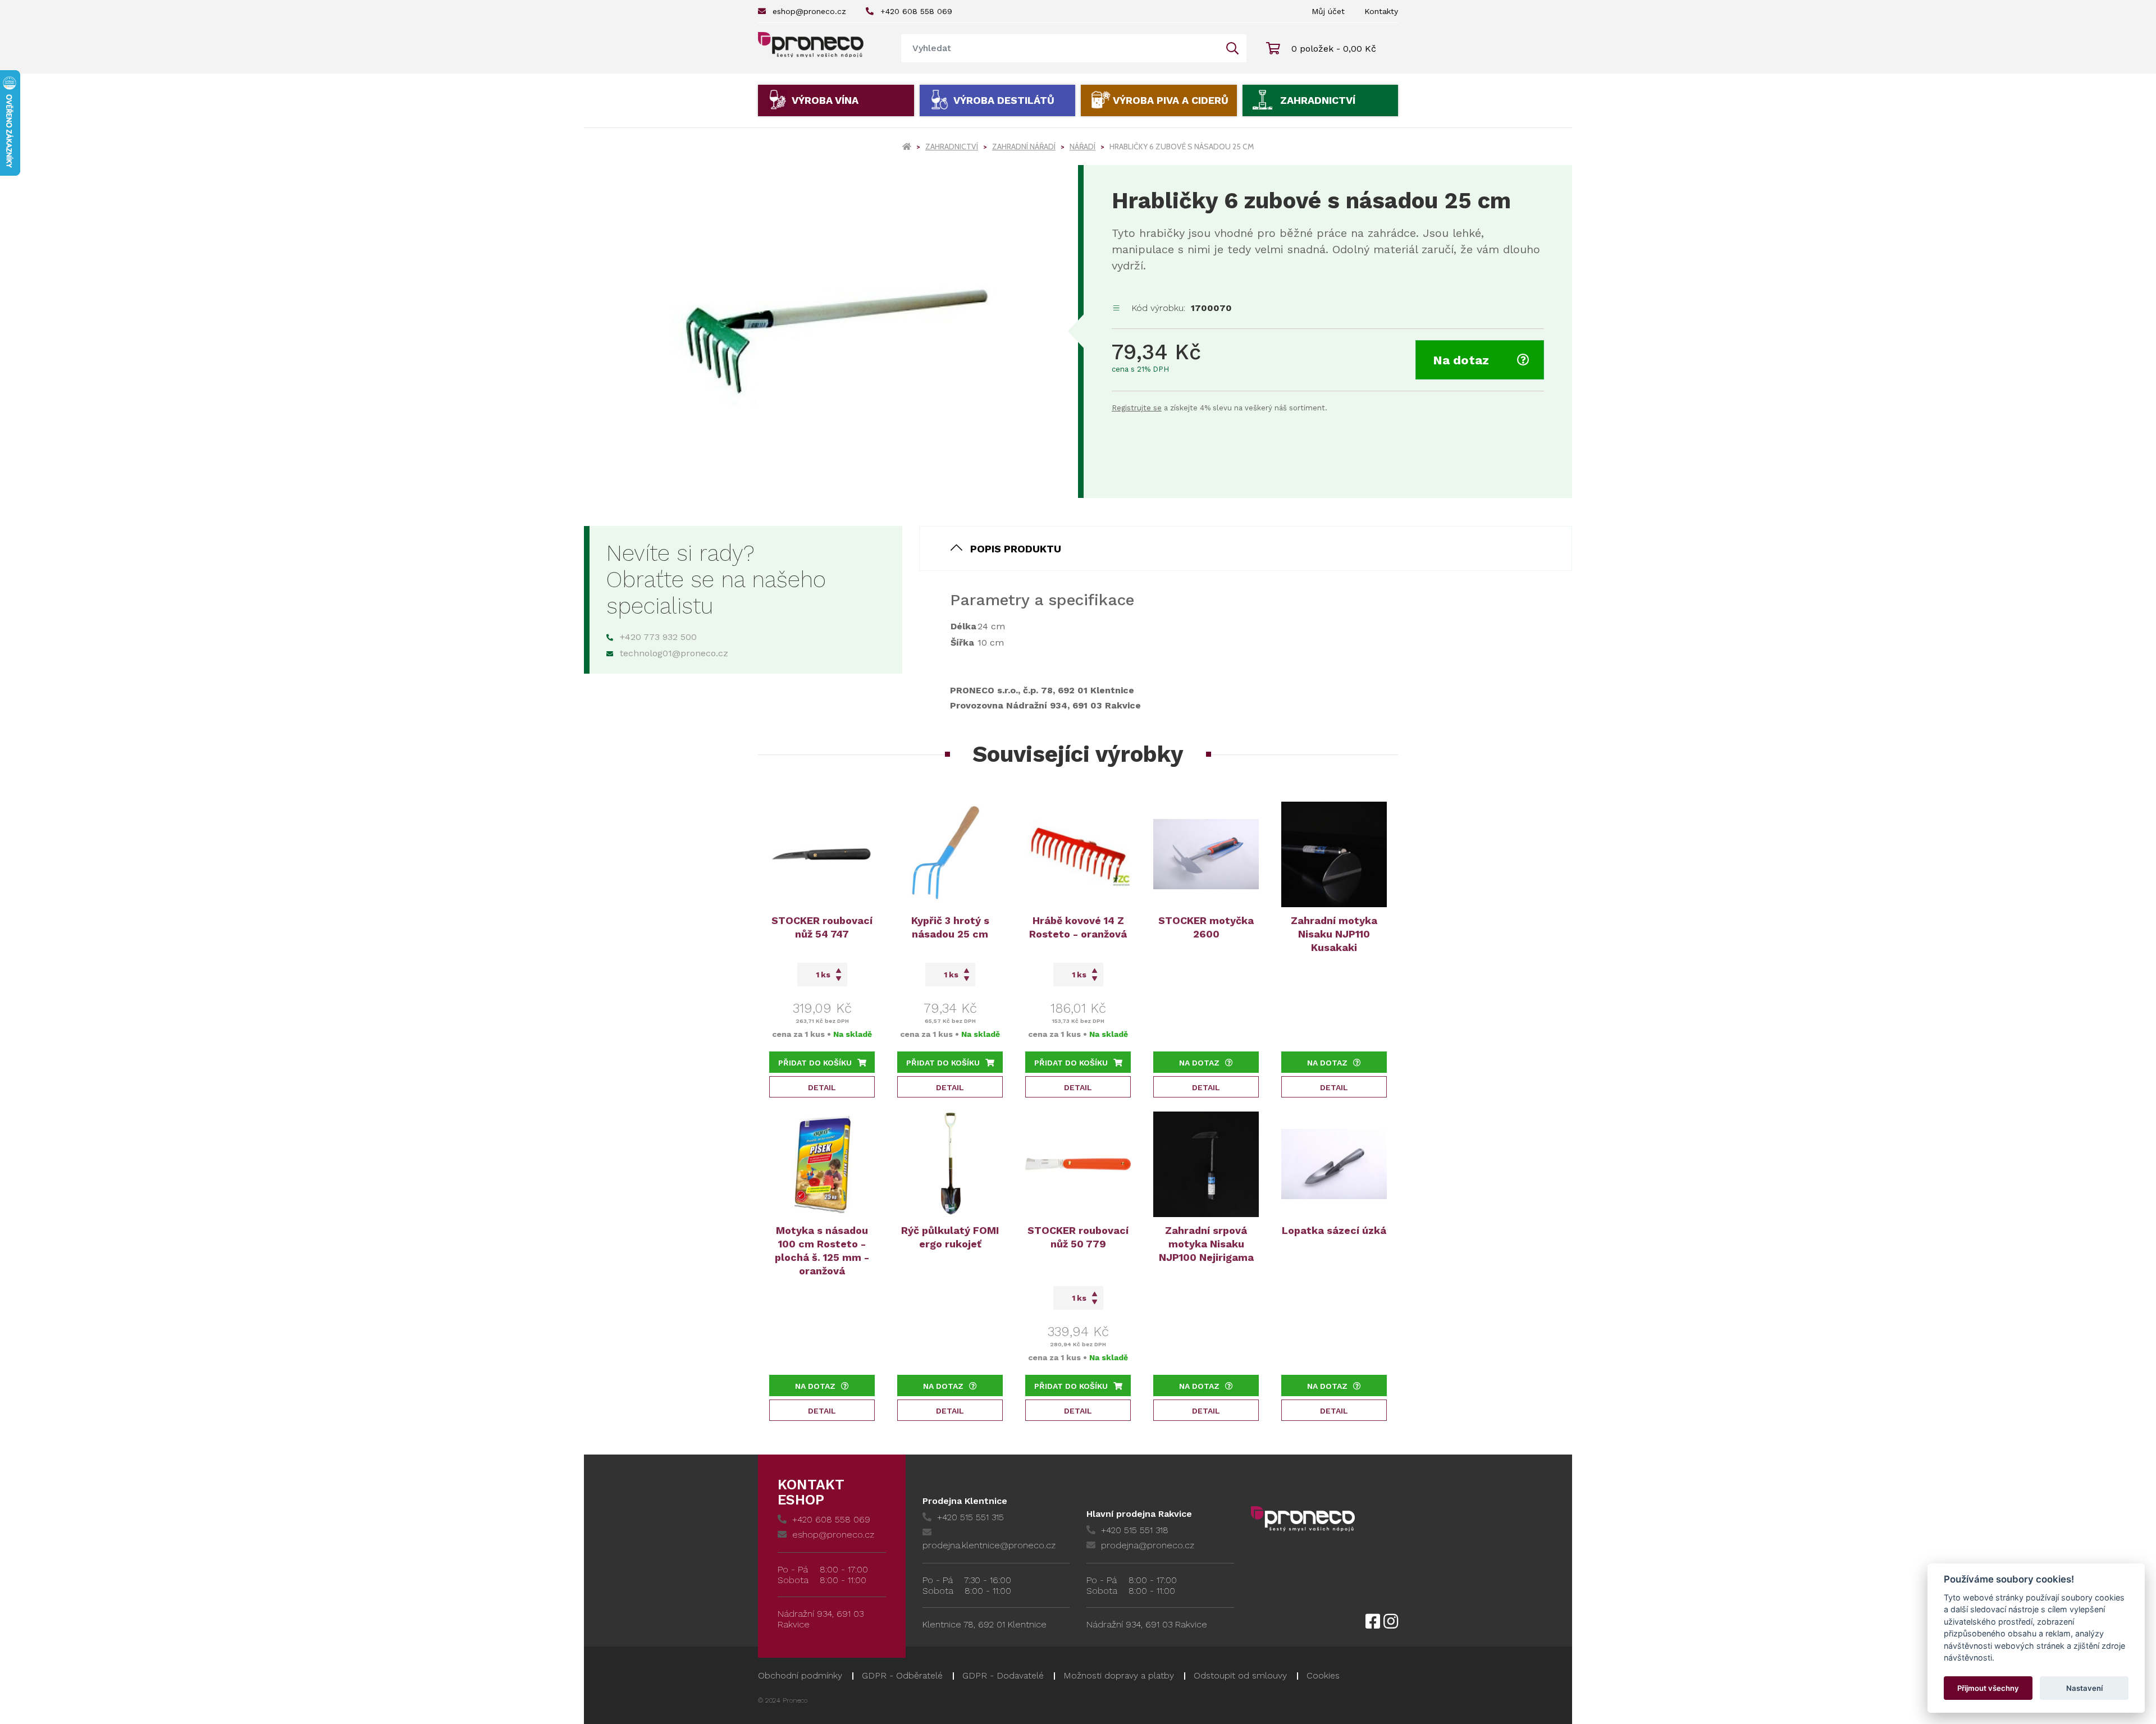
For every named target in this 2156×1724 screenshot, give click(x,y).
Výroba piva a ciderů (1171, 100)
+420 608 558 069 (916, 11)
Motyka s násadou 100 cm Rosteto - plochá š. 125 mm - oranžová (822, 1250)
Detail (822, 1087)
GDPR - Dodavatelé (1003, 1675)
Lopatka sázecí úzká (1334, 1230)
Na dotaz (1461, 360)
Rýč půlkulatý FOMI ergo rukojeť (950, 1237)
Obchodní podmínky (800, 1675)
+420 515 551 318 (1135, 1530)
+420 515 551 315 (970, 1517)
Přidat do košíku (815, 1063)
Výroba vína (825, 100)
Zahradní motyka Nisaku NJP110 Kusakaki (1334, 934)
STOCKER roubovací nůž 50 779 (1078, 1237)
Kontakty (1381, 11)
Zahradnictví (1318, 100)
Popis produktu (1016, 549)
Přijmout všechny (1988, 1688)
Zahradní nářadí (1024, 147)
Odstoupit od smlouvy (1240, 1675)
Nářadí (1082, 147)
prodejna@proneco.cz (1148, 1545)
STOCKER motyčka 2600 (1206, 927)
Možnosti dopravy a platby (1119, 1675)
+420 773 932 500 (658, 637)
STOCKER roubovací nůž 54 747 (822, 927)
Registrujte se (1137, 408)
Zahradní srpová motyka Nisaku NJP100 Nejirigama (1206, 1244)
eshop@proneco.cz (809, 11)
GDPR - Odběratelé (902, 1675)
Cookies (1323, 1675)
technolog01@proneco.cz (674, 653)
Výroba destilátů (1004, 100)
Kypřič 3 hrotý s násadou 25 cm (950, 927)
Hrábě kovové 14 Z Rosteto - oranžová (1078, 927)
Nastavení (2084, 1688)
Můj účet (1328, 11)
